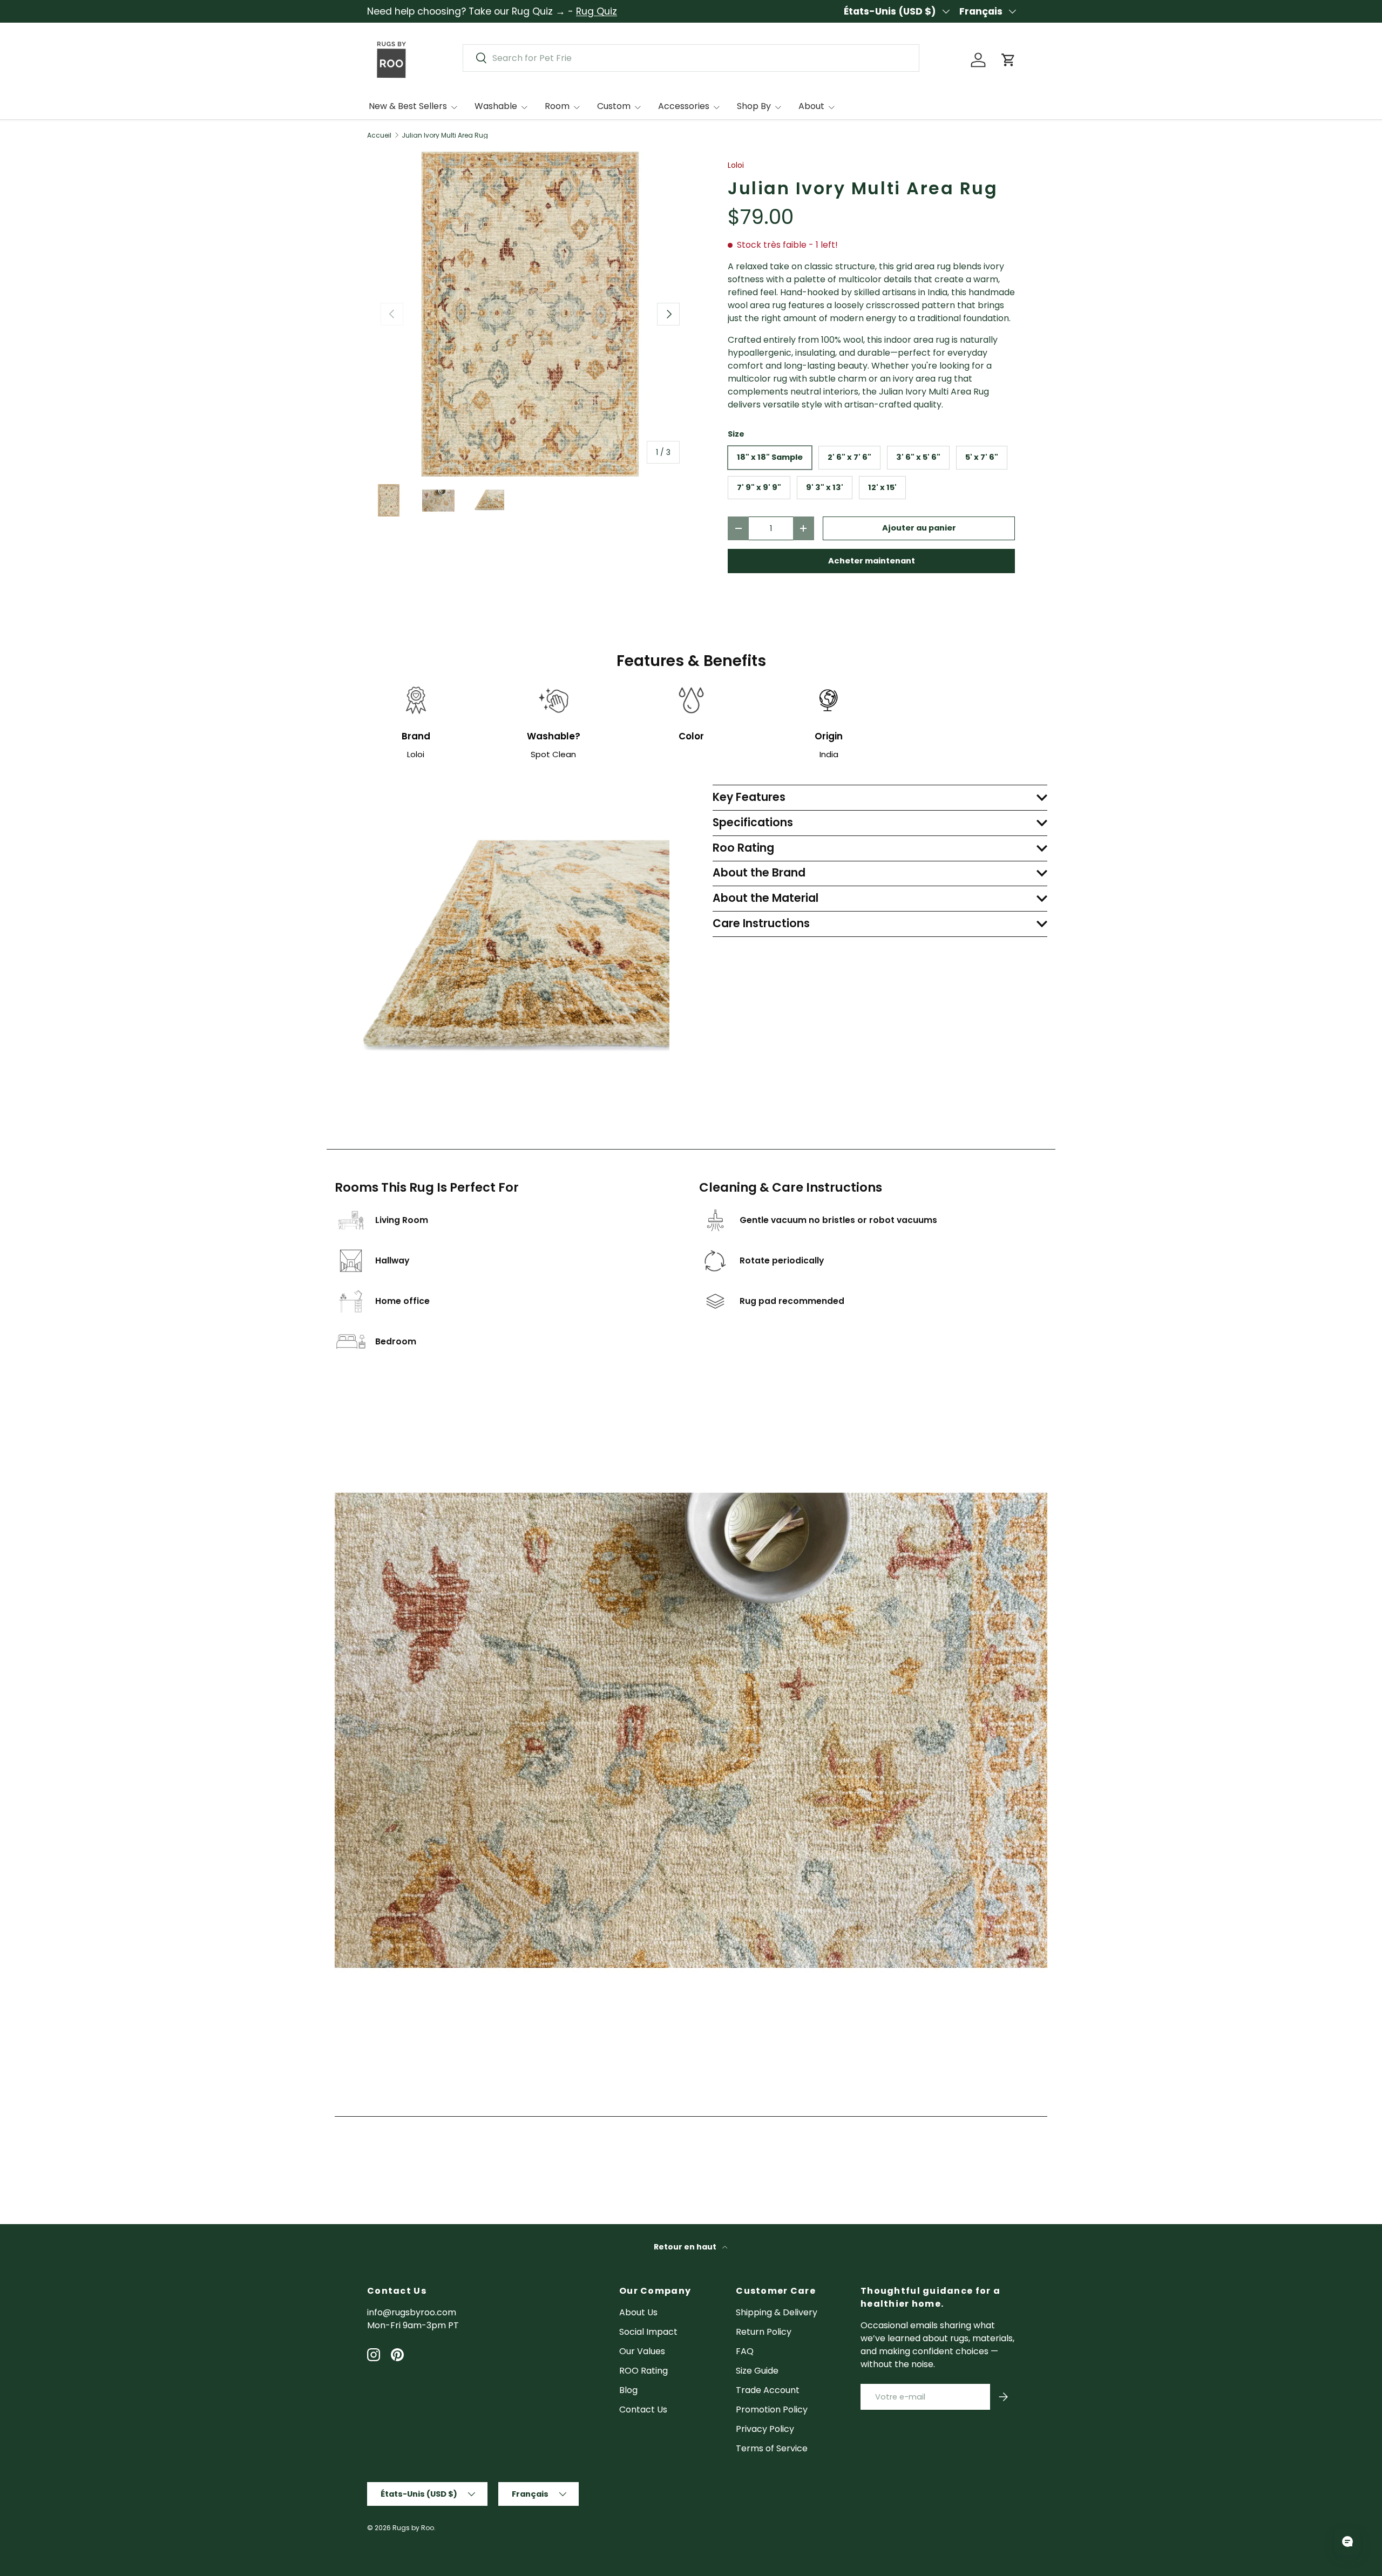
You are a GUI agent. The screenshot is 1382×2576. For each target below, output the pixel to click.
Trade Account (768, 2390)
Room (557, 106)
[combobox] (691, 58)
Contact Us (643, 2410)
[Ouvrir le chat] (1347, 2541)
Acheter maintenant (872, 561)
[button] (1008, 60)
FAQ (745, 2351)
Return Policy (764, 2332)
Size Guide (757, 2371)
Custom (614, 106)
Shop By (754, 106)
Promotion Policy (772, 2410)
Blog (628, 2390)
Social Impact (648, 2332)
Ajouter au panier (919, 528)
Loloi (736, 165)
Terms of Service (772, 2448)
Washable (496, 106)
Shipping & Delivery (777, 2312)
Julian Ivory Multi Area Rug (445, 135)
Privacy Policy (765, 2429)
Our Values (642, 2351)
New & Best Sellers (408, 106)
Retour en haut (686, 2247)
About (811, 106)
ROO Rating (643, 2371)
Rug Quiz (597, 11)
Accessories (684, 106)
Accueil (379, 135)
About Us (638, 2312)
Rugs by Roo (413, 2528)
